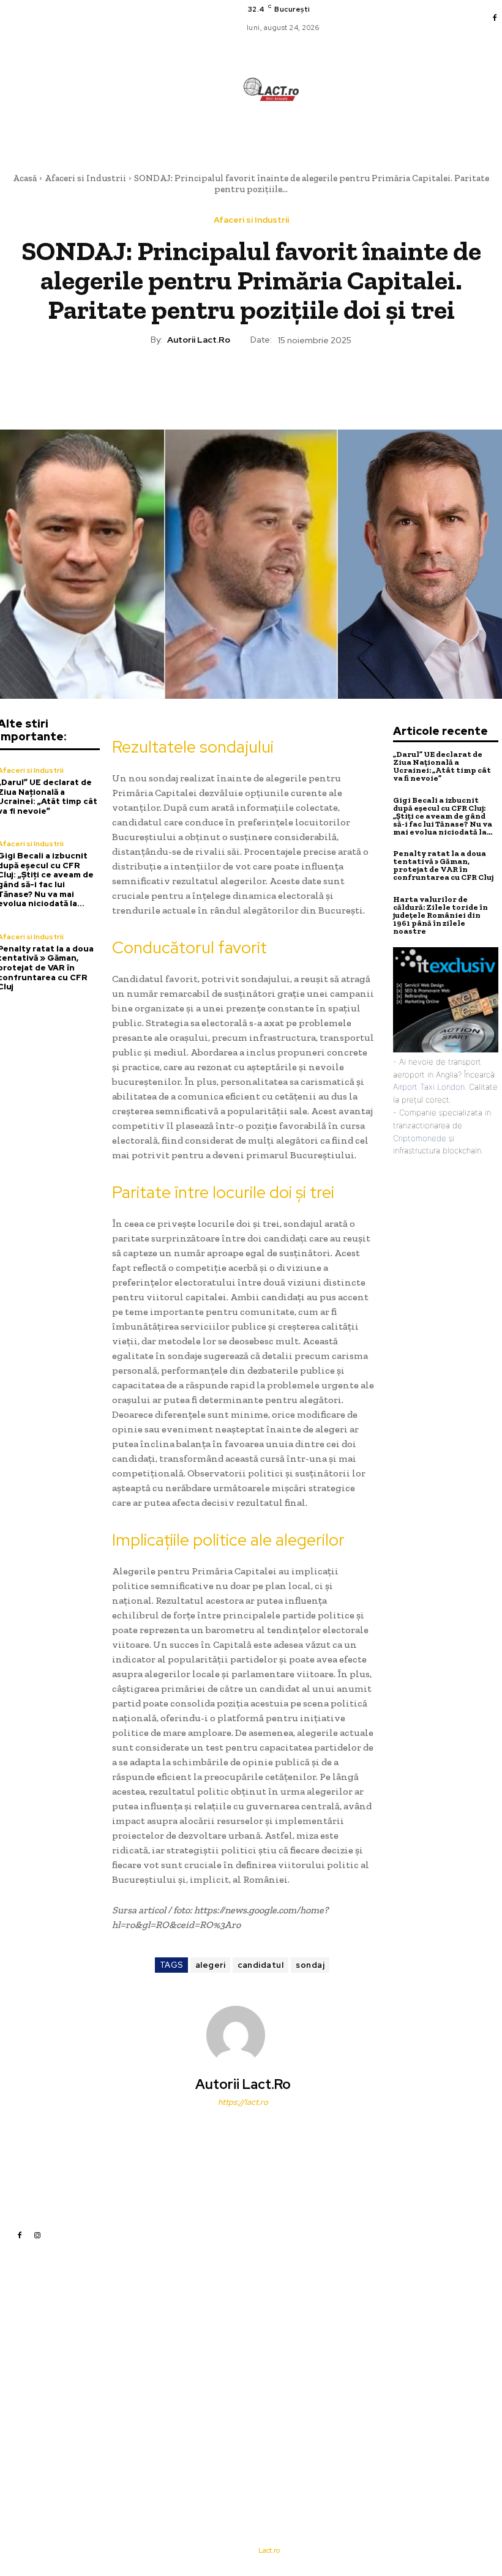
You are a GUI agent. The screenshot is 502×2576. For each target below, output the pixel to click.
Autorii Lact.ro (199, 340)
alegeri (211, 1965)
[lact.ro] (271, 89)
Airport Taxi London (429, 1087)
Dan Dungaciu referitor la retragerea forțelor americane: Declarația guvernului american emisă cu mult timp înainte (345, 2394)
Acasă (25, 178)
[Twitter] (222, 382)
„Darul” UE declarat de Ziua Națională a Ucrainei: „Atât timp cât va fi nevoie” (442, 766)
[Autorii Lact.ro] (243, 2035)
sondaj (310, 1965)
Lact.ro (269, 2550)
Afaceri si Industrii (85, 178)
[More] (307, 382)
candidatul (260, 1965)
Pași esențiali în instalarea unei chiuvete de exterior (343, 2357)
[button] (322, 134)
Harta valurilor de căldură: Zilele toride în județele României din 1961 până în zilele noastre (440, 915)
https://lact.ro (243, 2102)
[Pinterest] (250, 382)
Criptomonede (420, 1138)
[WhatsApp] (279, 382)
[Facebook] (495, 18)
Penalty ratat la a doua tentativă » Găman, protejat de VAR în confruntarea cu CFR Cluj (443, 865)
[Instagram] (37, 2235)
